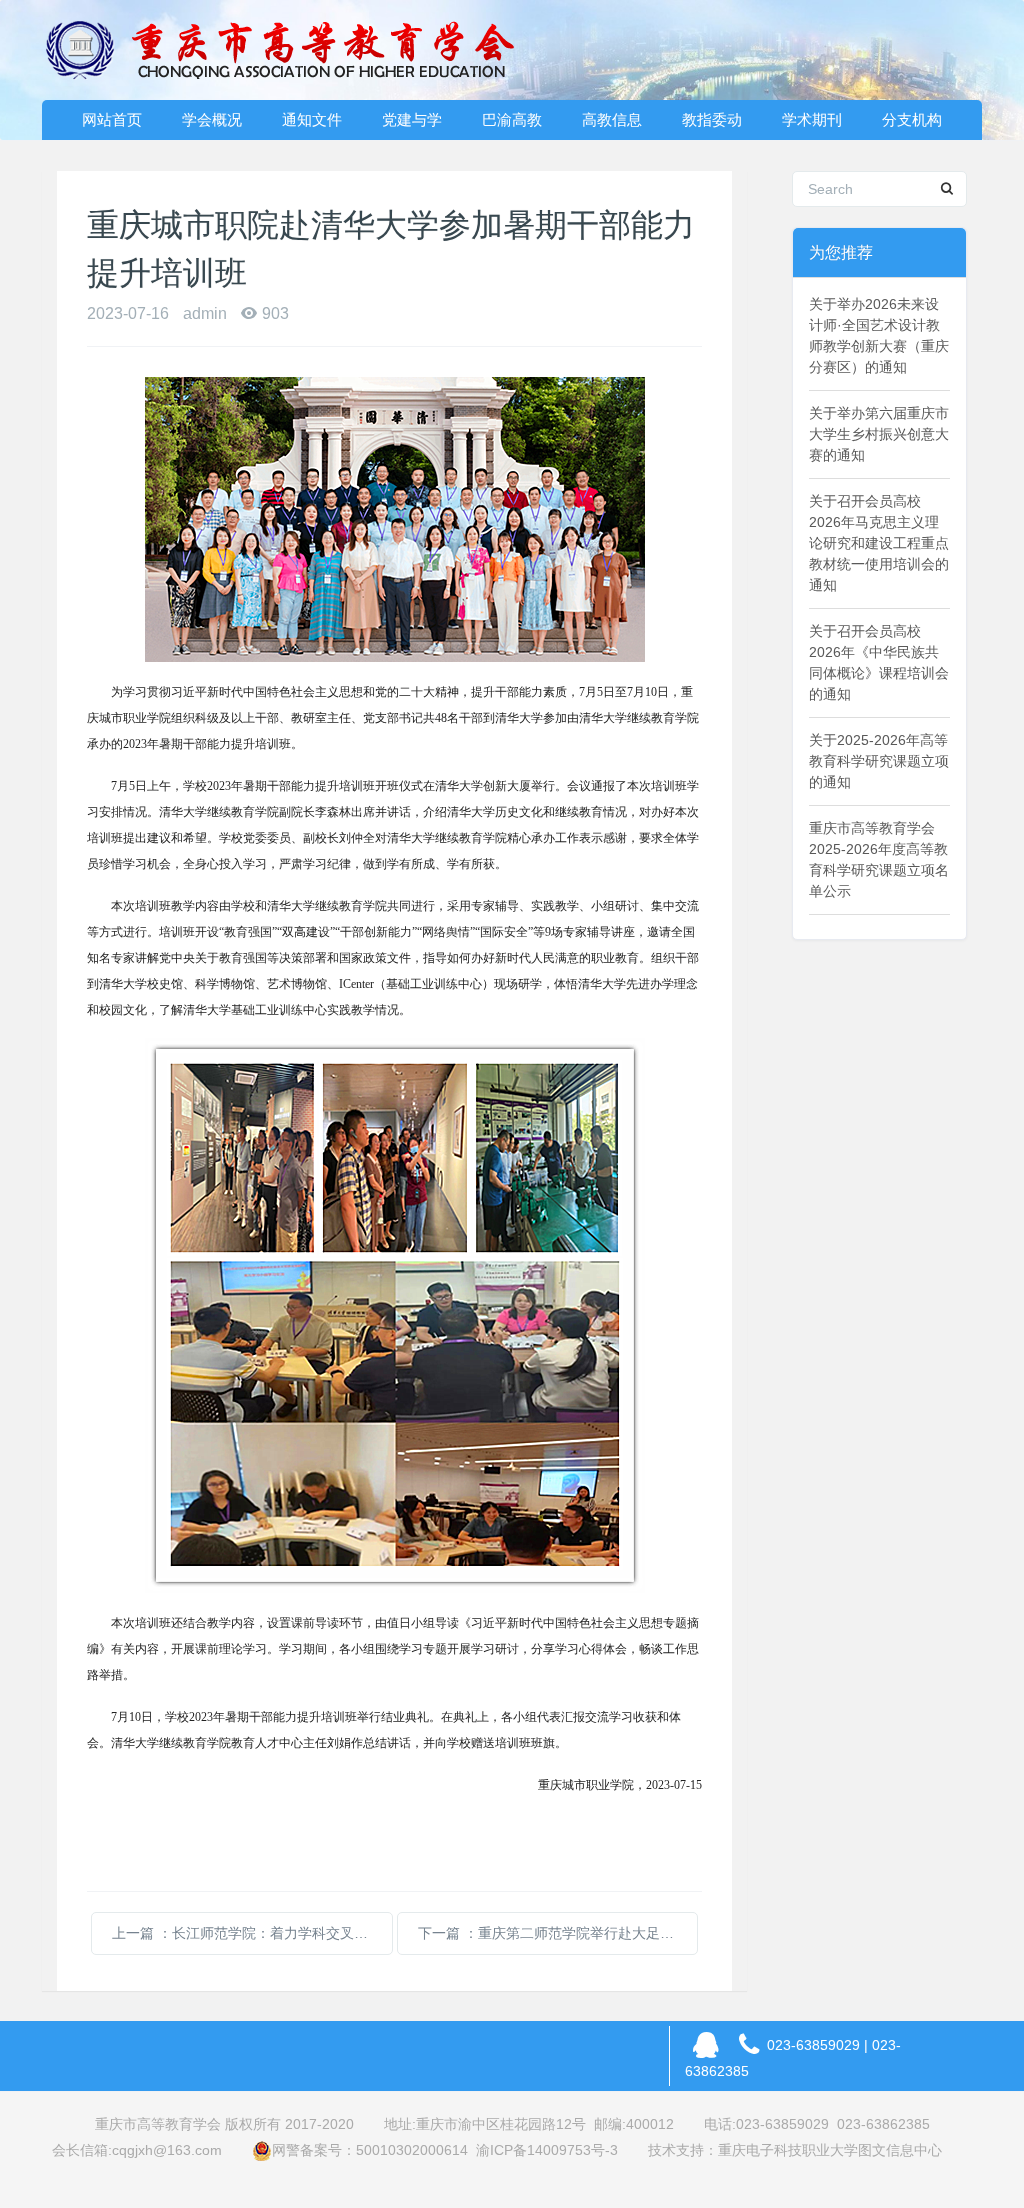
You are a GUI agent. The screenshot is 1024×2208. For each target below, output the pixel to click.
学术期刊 (812, 119)
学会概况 (212, 119)
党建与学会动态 (412, 125)
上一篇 (252, 1933)
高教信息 (612, 119)
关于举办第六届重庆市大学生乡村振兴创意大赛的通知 (879, 434)
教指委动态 (712, 125)
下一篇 (558, 1933)
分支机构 (912, 119)
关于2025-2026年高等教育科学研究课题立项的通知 (879, 761)
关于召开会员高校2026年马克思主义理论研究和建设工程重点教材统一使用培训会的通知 (879, 543)
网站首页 (112, 119)
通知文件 (312, 119)
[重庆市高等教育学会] (292, 50)
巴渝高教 (512, 119)
